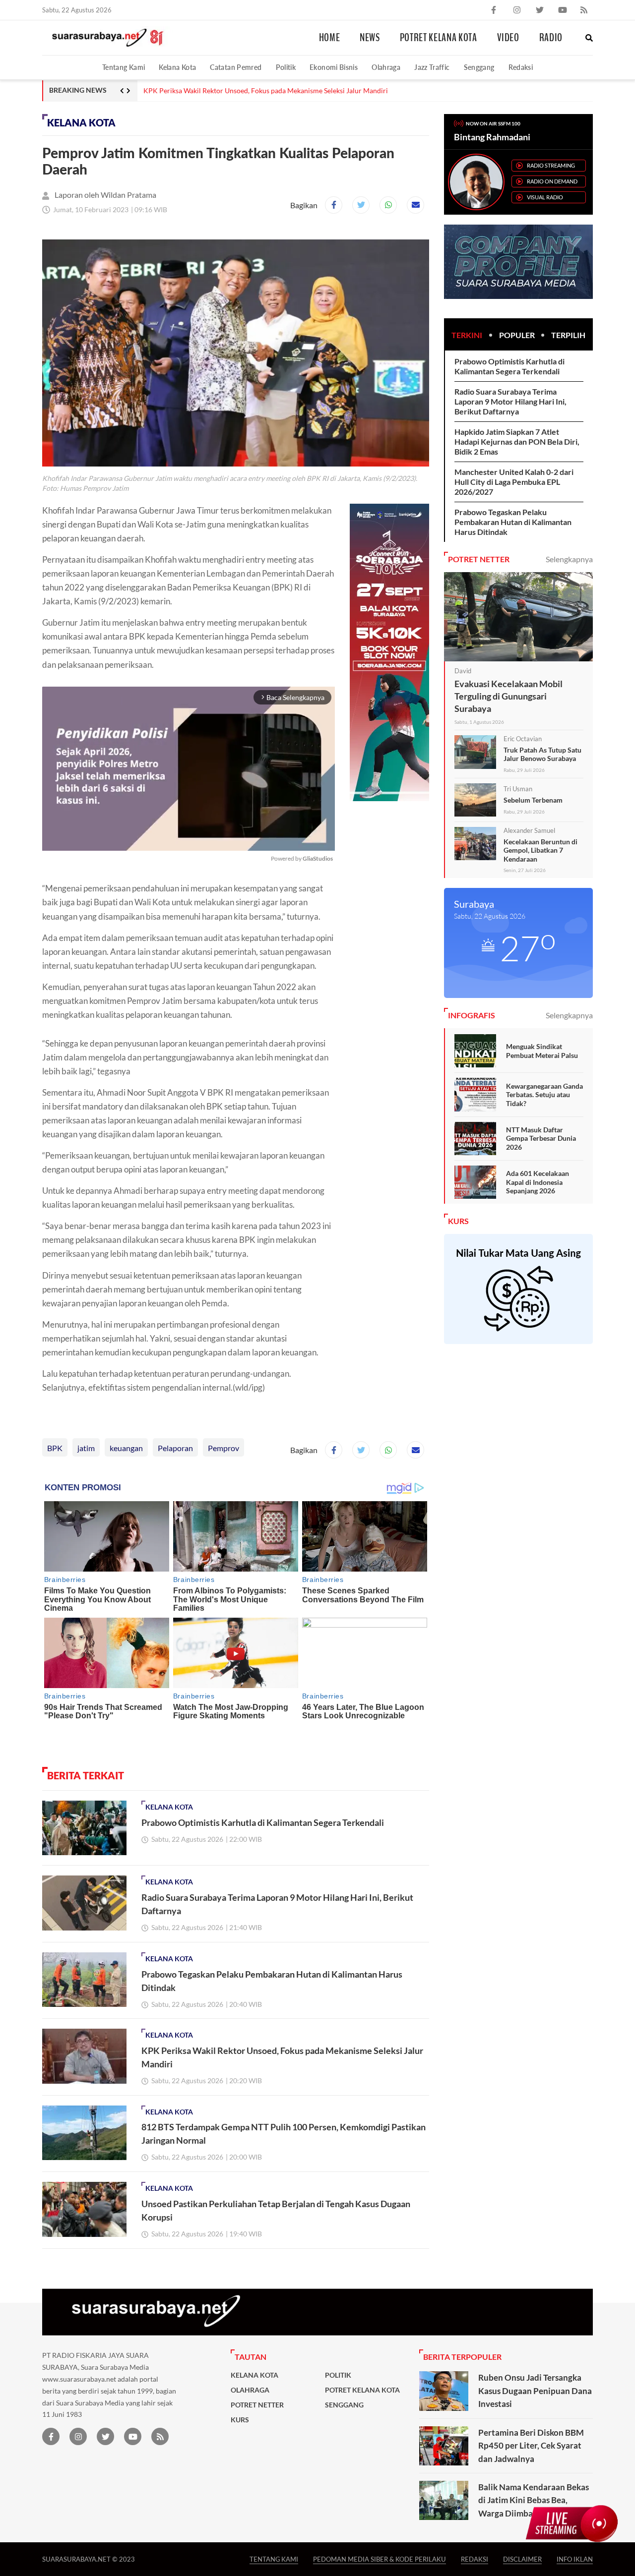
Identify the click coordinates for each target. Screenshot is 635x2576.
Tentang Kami (124, 67)
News (370, 38)
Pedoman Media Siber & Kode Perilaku (380, 2559)
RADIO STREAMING (551, 165)
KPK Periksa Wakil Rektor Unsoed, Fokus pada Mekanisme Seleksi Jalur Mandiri (266, 91)
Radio (551, 38)
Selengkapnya (569, 559)
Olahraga (386, 67)
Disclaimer (522, 2559)
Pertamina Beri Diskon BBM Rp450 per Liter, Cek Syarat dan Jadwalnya (531, 2446)
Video (508, 38)
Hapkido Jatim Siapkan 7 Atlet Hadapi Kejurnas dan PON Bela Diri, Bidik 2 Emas (517, 441)
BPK (55, 1448)
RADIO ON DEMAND (552, 181)
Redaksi (521, 67)
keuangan (126, 1448)
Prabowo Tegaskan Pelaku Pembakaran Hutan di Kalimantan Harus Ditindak (513, 522)
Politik (286, 67)
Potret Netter (257, 2405)
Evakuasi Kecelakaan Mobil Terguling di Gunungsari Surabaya (508, 696)
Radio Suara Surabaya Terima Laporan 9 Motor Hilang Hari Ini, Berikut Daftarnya (510, 401)
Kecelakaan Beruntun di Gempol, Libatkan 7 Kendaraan (540, 850)
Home (330, 38)
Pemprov (223, 1448)
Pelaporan (175, 1448)
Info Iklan (575, 2559)
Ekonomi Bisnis (334, 67)
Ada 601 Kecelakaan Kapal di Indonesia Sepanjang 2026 (538, 1182)
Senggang (479, 67)
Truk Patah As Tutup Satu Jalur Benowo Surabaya (542, 754)
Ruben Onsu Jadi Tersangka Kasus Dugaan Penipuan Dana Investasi (535, 2391)
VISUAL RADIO (545, 197)
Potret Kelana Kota (439, 38)
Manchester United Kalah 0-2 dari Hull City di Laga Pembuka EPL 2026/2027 (514, 482)
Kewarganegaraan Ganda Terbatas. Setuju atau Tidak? (544, 1095)
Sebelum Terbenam (533, 800)
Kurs (240, 2420)
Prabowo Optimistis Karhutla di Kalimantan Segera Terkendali (263, 1822)
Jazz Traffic (432, 67)
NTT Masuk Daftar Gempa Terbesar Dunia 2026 (541, 1138)
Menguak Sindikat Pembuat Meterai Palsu (542, 1051)
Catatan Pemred (236, 67)
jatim (86, 1448)
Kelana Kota (177, 67)
